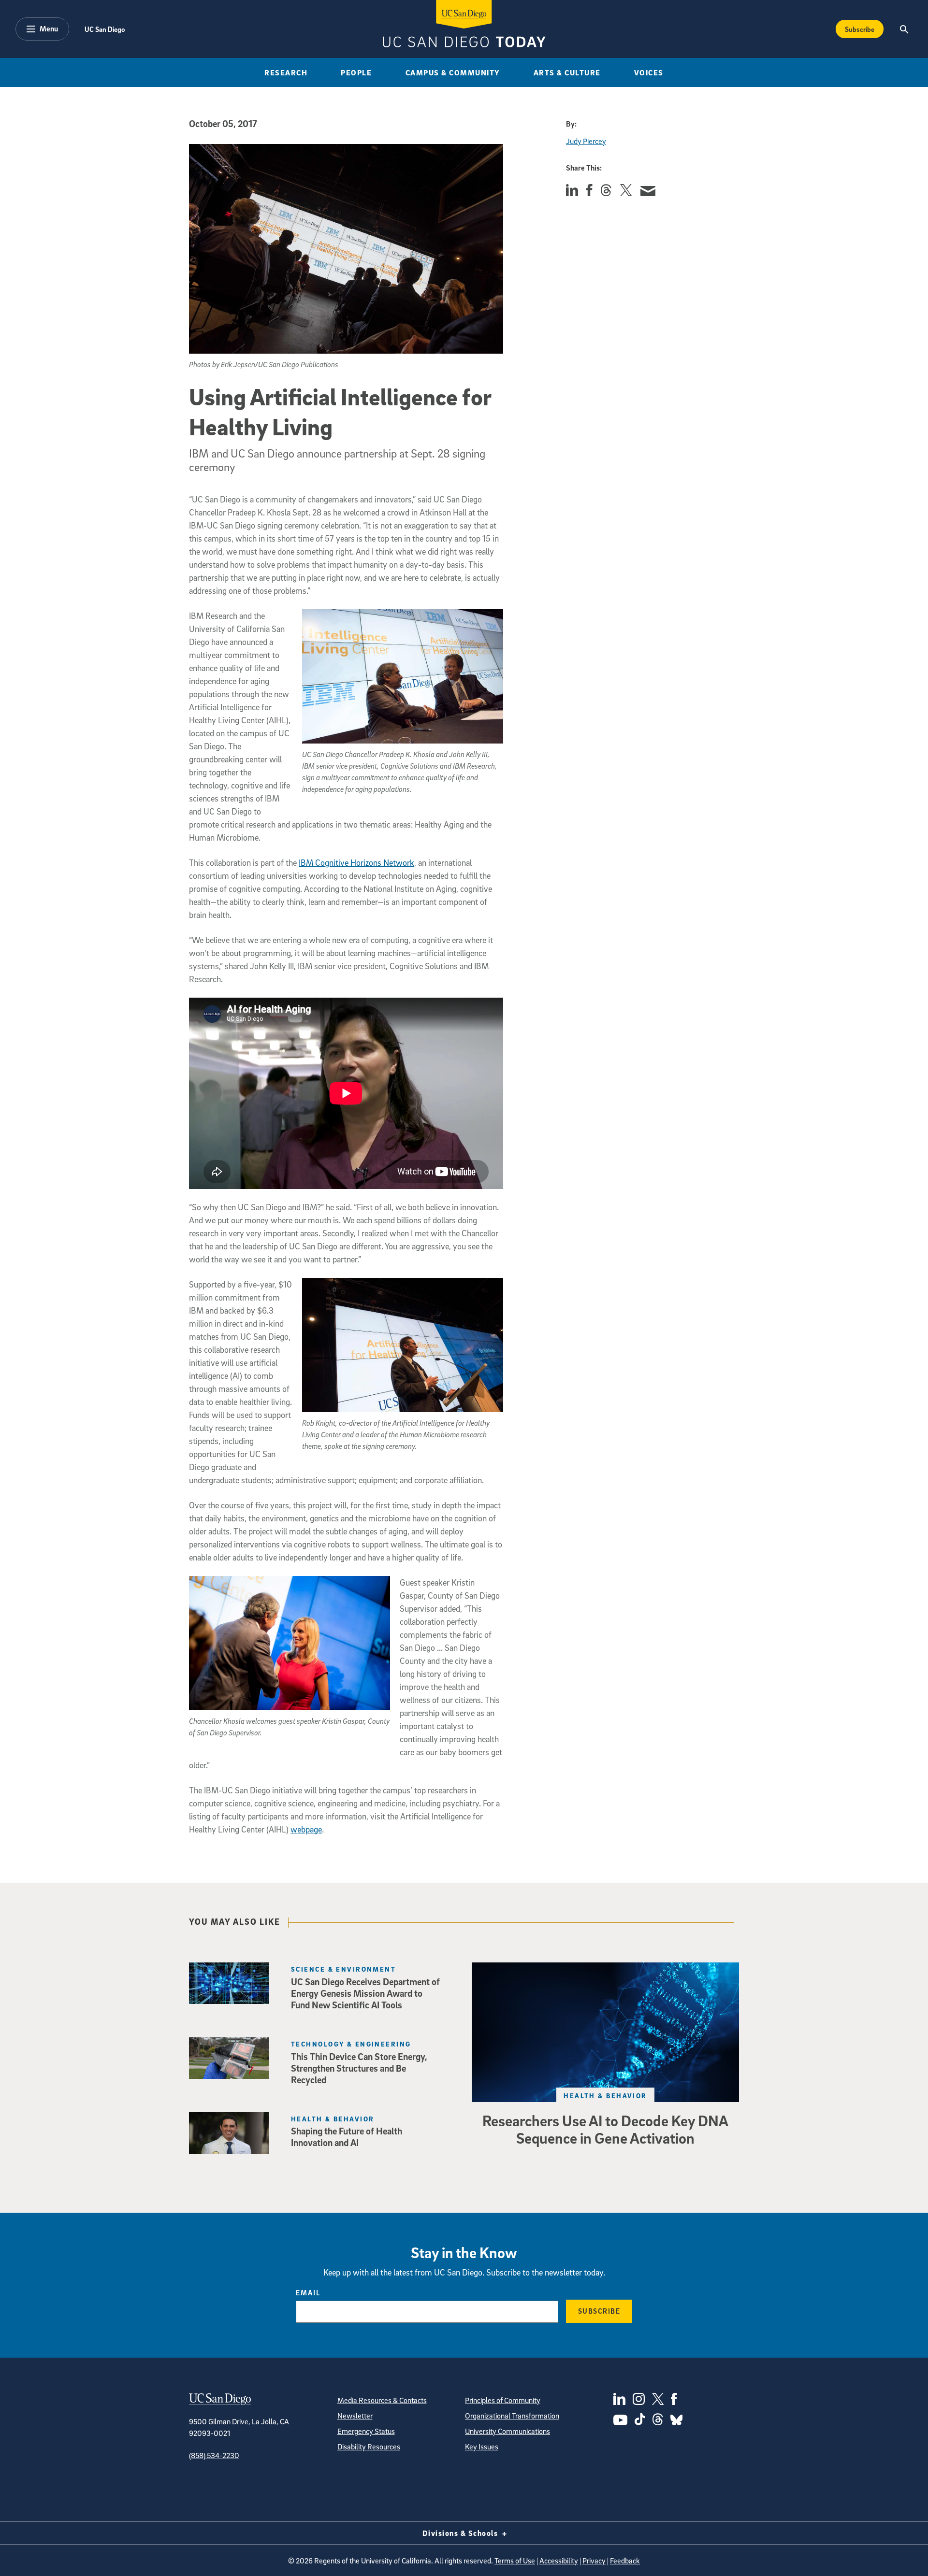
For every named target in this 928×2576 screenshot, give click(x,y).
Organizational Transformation (512, 2416)
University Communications (507, 2431)
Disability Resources (369, 2447)
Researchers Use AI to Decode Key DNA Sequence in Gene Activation (605, 2129)
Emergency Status (366, 2431)
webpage (306, 1829)
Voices (649, 72)
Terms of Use (515, 2561)
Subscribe (860, 29)
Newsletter (355, 2416)
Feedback (625, 2561)
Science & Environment (343, 1969)
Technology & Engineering (351, 2044)
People (356, 72)
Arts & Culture (567, 72)
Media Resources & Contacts (382, 2400)
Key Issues (482, 2447)
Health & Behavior (605, 2096)
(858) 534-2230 (214, 2455)
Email (308, 2292)
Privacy (594, 2561)
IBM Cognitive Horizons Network (356, 863)
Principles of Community (503, 2400)
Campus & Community (453, 72)
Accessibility (559, 2561)
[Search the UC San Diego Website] (904, 29)
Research (286, 72)
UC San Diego (105, 29)
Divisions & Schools (461, 2533)
